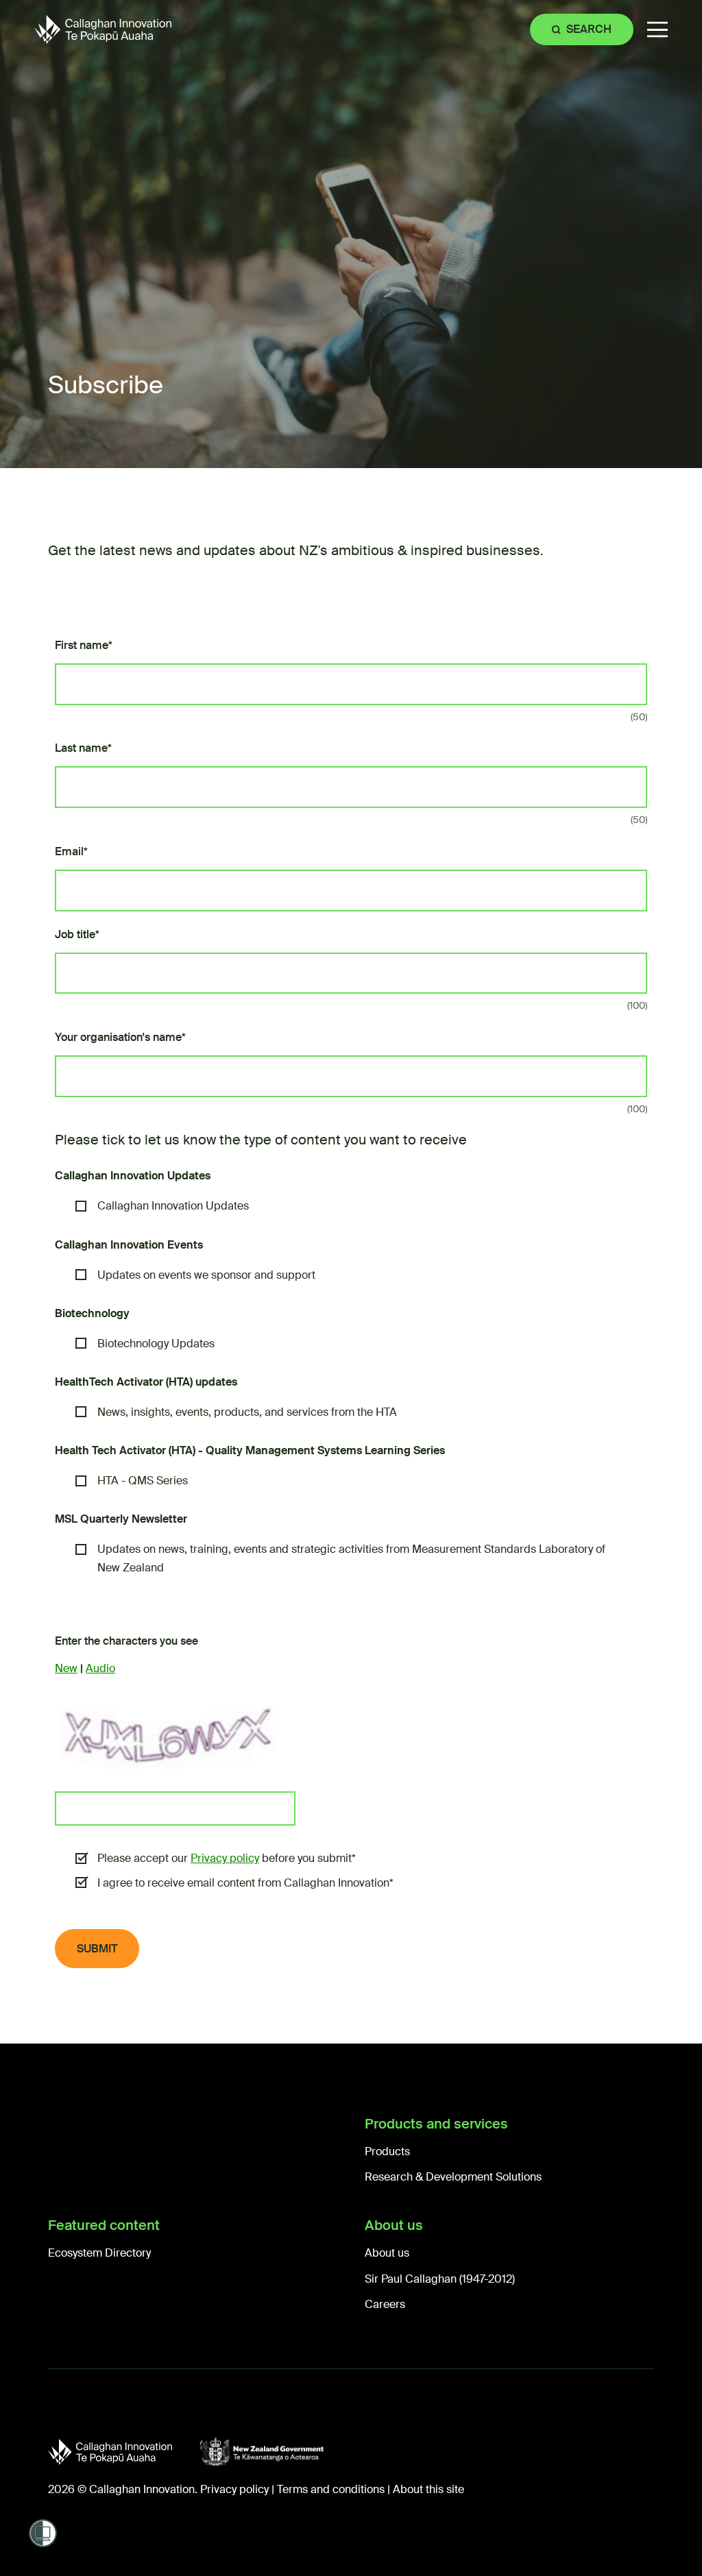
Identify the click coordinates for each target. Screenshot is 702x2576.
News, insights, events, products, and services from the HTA (247, 1412)
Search (589, 29)
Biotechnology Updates (156, 1344)
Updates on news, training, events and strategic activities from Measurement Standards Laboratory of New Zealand (351, 1558)
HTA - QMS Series (143, 1481)
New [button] (66, 1668)
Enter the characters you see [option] (126, 1641)
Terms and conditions (331, 2489)
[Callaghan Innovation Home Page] (103, 29)
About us (387, 2253)
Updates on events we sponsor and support (206, 1275)
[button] (657, 30)
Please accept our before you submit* (227, 1858)
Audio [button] (100, 1668)
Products (387, 2151)
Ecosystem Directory (99, 2253)
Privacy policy (225, 1858)
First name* (84, 645)
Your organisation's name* (120, 1037)
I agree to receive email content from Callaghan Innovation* (245, 1883)
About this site (428, 2489)
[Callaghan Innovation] (124, 2452)
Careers (385, 2304)
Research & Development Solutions (453, 2177)
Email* (71, 851)
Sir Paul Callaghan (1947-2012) (440, 2279)
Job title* (77, 934)
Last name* (83, 748)
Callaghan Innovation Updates (174, 1206)
